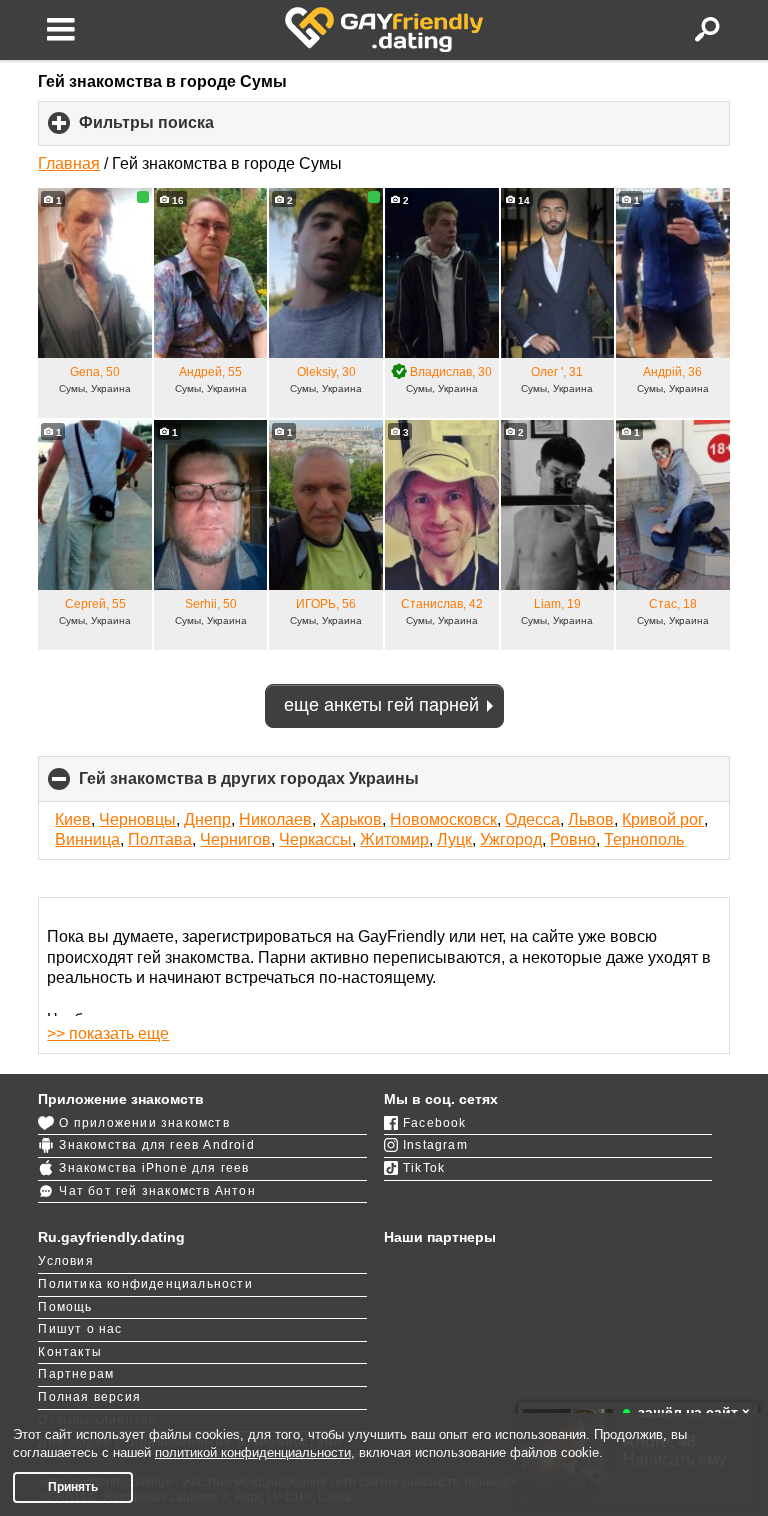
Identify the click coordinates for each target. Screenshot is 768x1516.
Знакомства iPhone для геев (154, 1168)
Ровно (573, 839)
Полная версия (89, 1397)
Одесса (532, 819)
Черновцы (137, 819)
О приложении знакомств (144, 1123)
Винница (87, 839)
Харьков (351, 819)
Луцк (454, 839)
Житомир (394, 839)
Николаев (275, 819)
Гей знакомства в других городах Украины (282, 785)
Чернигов (235, 839)
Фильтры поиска (180, 130)
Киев (73, 819)
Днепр (207, 819)
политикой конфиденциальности (253, 1452)
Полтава (160, 839)
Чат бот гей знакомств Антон (157, 1191)
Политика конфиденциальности (145, 1284)
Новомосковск (443, 819)
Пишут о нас (80, 1329)
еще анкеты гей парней (381, 705)
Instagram (435, 1145)
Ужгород (511, 839)
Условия (65, 1261)
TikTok (424, 1168)
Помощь (65, 1307)
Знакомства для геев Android (156, 1145)
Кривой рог (663, 819)
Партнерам (76, 1374)
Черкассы (315, 839)
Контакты (70, 1352)
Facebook (435, 1123)
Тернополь (644, 839)
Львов (591, 819)
